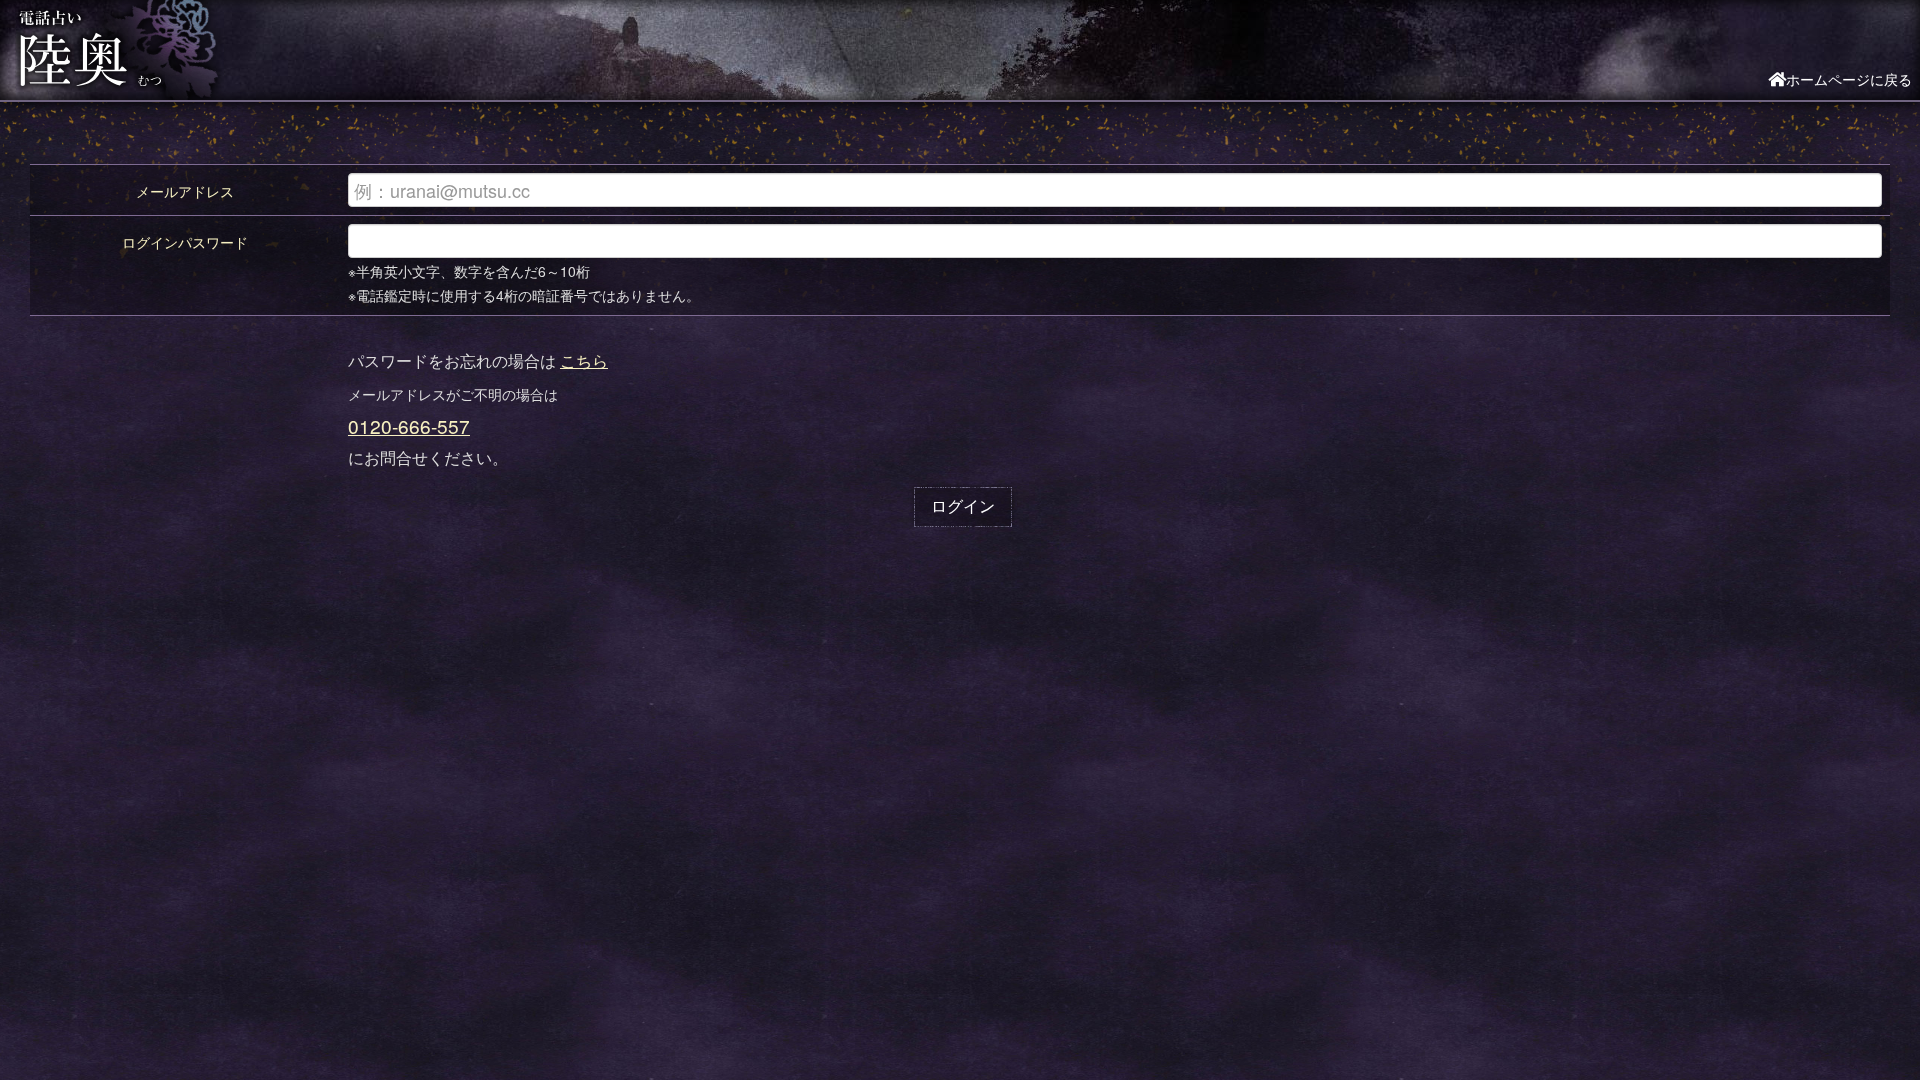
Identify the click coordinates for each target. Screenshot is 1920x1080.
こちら (584, 360)
